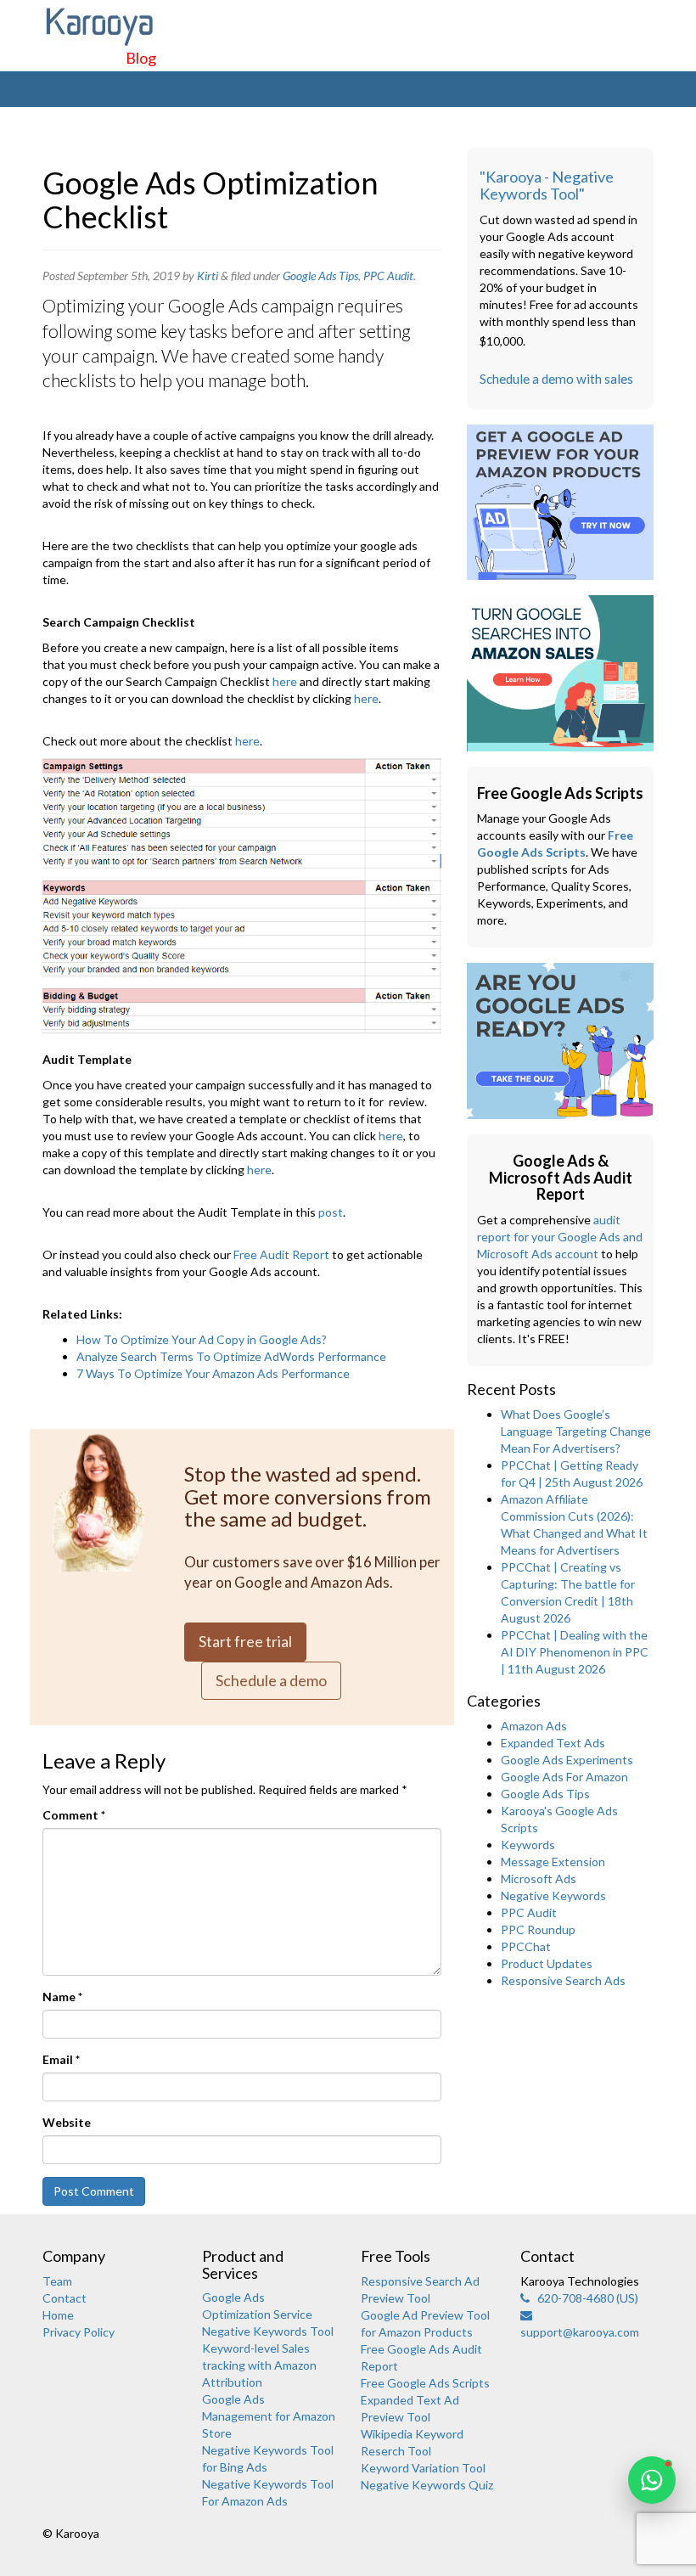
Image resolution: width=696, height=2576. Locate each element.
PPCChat (526, 1946)
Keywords (528, 1845)
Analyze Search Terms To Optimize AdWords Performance (231, 1356)
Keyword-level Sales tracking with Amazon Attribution (259, 2365)
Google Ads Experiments (567, 1760)
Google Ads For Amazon (564, 1777)
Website (67, 2122)
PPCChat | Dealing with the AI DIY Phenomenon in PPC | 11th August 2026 (575, 1652)
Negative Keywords (553, 1895)
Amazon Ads (534, 1726)
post (331, 1212)
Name (62, 1997)
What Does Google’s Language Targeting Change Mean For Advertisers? (576, 1431)
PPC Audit (388, 276)
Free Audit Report (281, 1254)
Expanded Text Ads (553, 1743)
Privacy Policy (79, 2332)
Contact (65, 2298)
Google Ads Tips (320, 276)
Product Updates (547, 1963)
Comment (74, 1815)
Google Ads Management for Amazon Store (269, 2416)
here (285, 681)
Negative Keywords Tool (268, 2331)
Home (58, 2315)
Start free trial (245, 1641)
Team (57, 2281)
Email (61, 2059)
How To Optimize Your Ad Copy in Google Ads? (202, 1339)
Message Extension (553, 1862)
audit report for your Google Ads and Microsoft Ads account (560, 1237)
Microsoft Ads (539, 1879)
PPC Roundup (538, 1929)
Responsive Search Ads (563, 1980)
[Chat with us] (652, 2480)
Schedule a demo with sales (556, 379)
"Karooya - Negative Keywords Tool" (547, 185)
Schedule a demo (271, 1680)
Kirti (208, 276)
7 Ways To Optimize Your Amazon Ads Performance (213, 1373)
